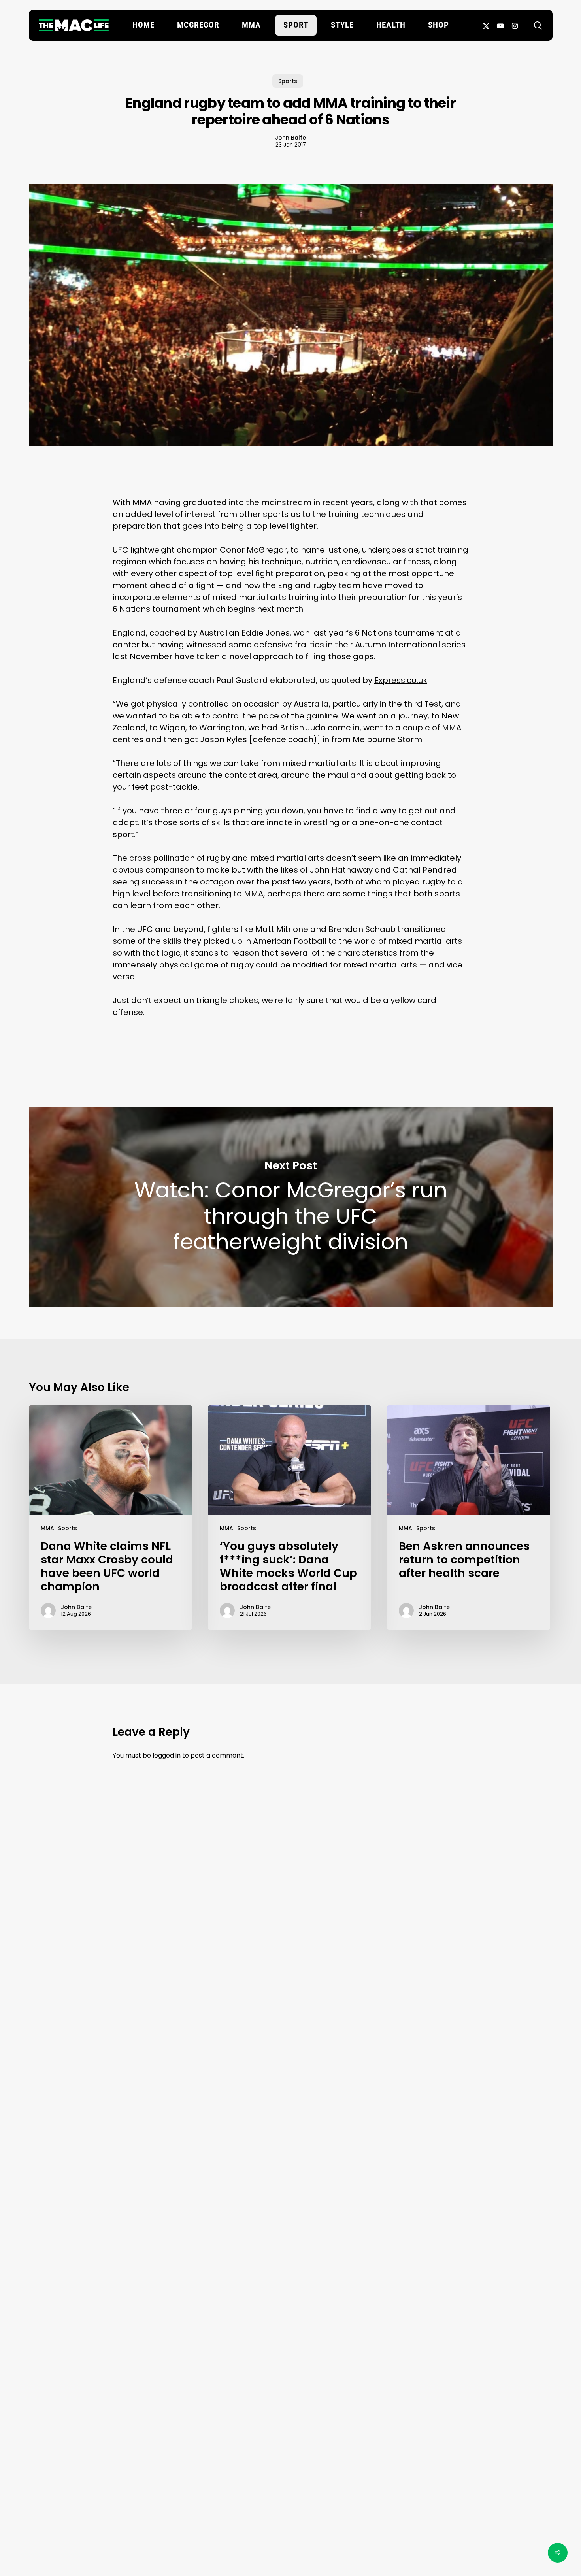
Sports (288, 81)
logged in (167, 1755)
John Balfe (290, 138)
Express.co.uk (401, 680)
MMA (47, 1528)
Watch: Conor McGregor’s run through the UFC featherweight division (291, 1207)
